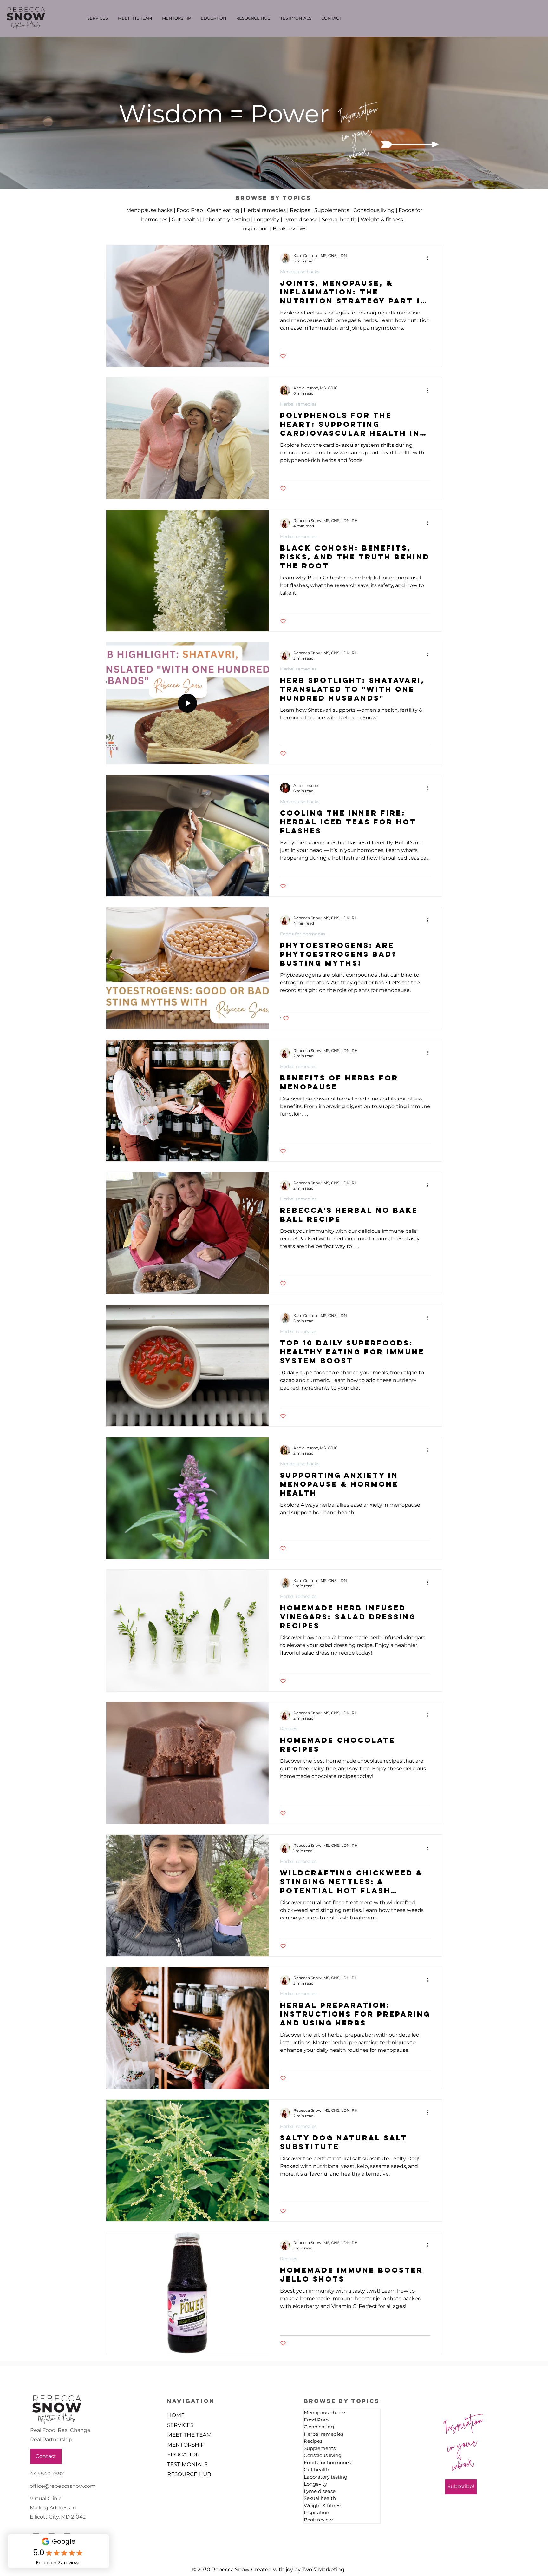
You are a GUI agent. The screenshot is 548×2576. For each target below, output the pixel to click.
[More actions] (429, 258)
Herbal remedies (298, 404)
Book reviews (290, 229)
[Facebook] (535, 1273)
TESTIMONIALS (187, 2464)
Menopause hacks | (151, 210)
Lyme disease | (303, 219)
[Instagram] (535, 1304)
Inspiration (255, 229)
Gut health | (187, 219)
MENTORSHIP (186, 2445)
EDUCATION (184, 2454)
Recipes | (302, 210)
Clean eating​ (223, 210)
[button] (357, 110)
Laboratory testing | (228, 219)
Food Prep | (192, 210)
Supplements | (334, 210)
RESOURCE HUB (189, 2474)
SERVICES (180, 2425)
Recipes (289, 1729)
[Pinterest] (535, 1288)
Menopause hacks (300, 272)
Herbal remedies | (267, 210)
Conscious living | (376, 210)
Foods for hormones (303, 934)
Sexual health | (341, 219)
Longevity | (269, 219)
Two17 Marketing (323, 2569)
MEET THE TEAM (189, 2435)
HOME (176, 2415)
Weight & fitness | (384, 219)
